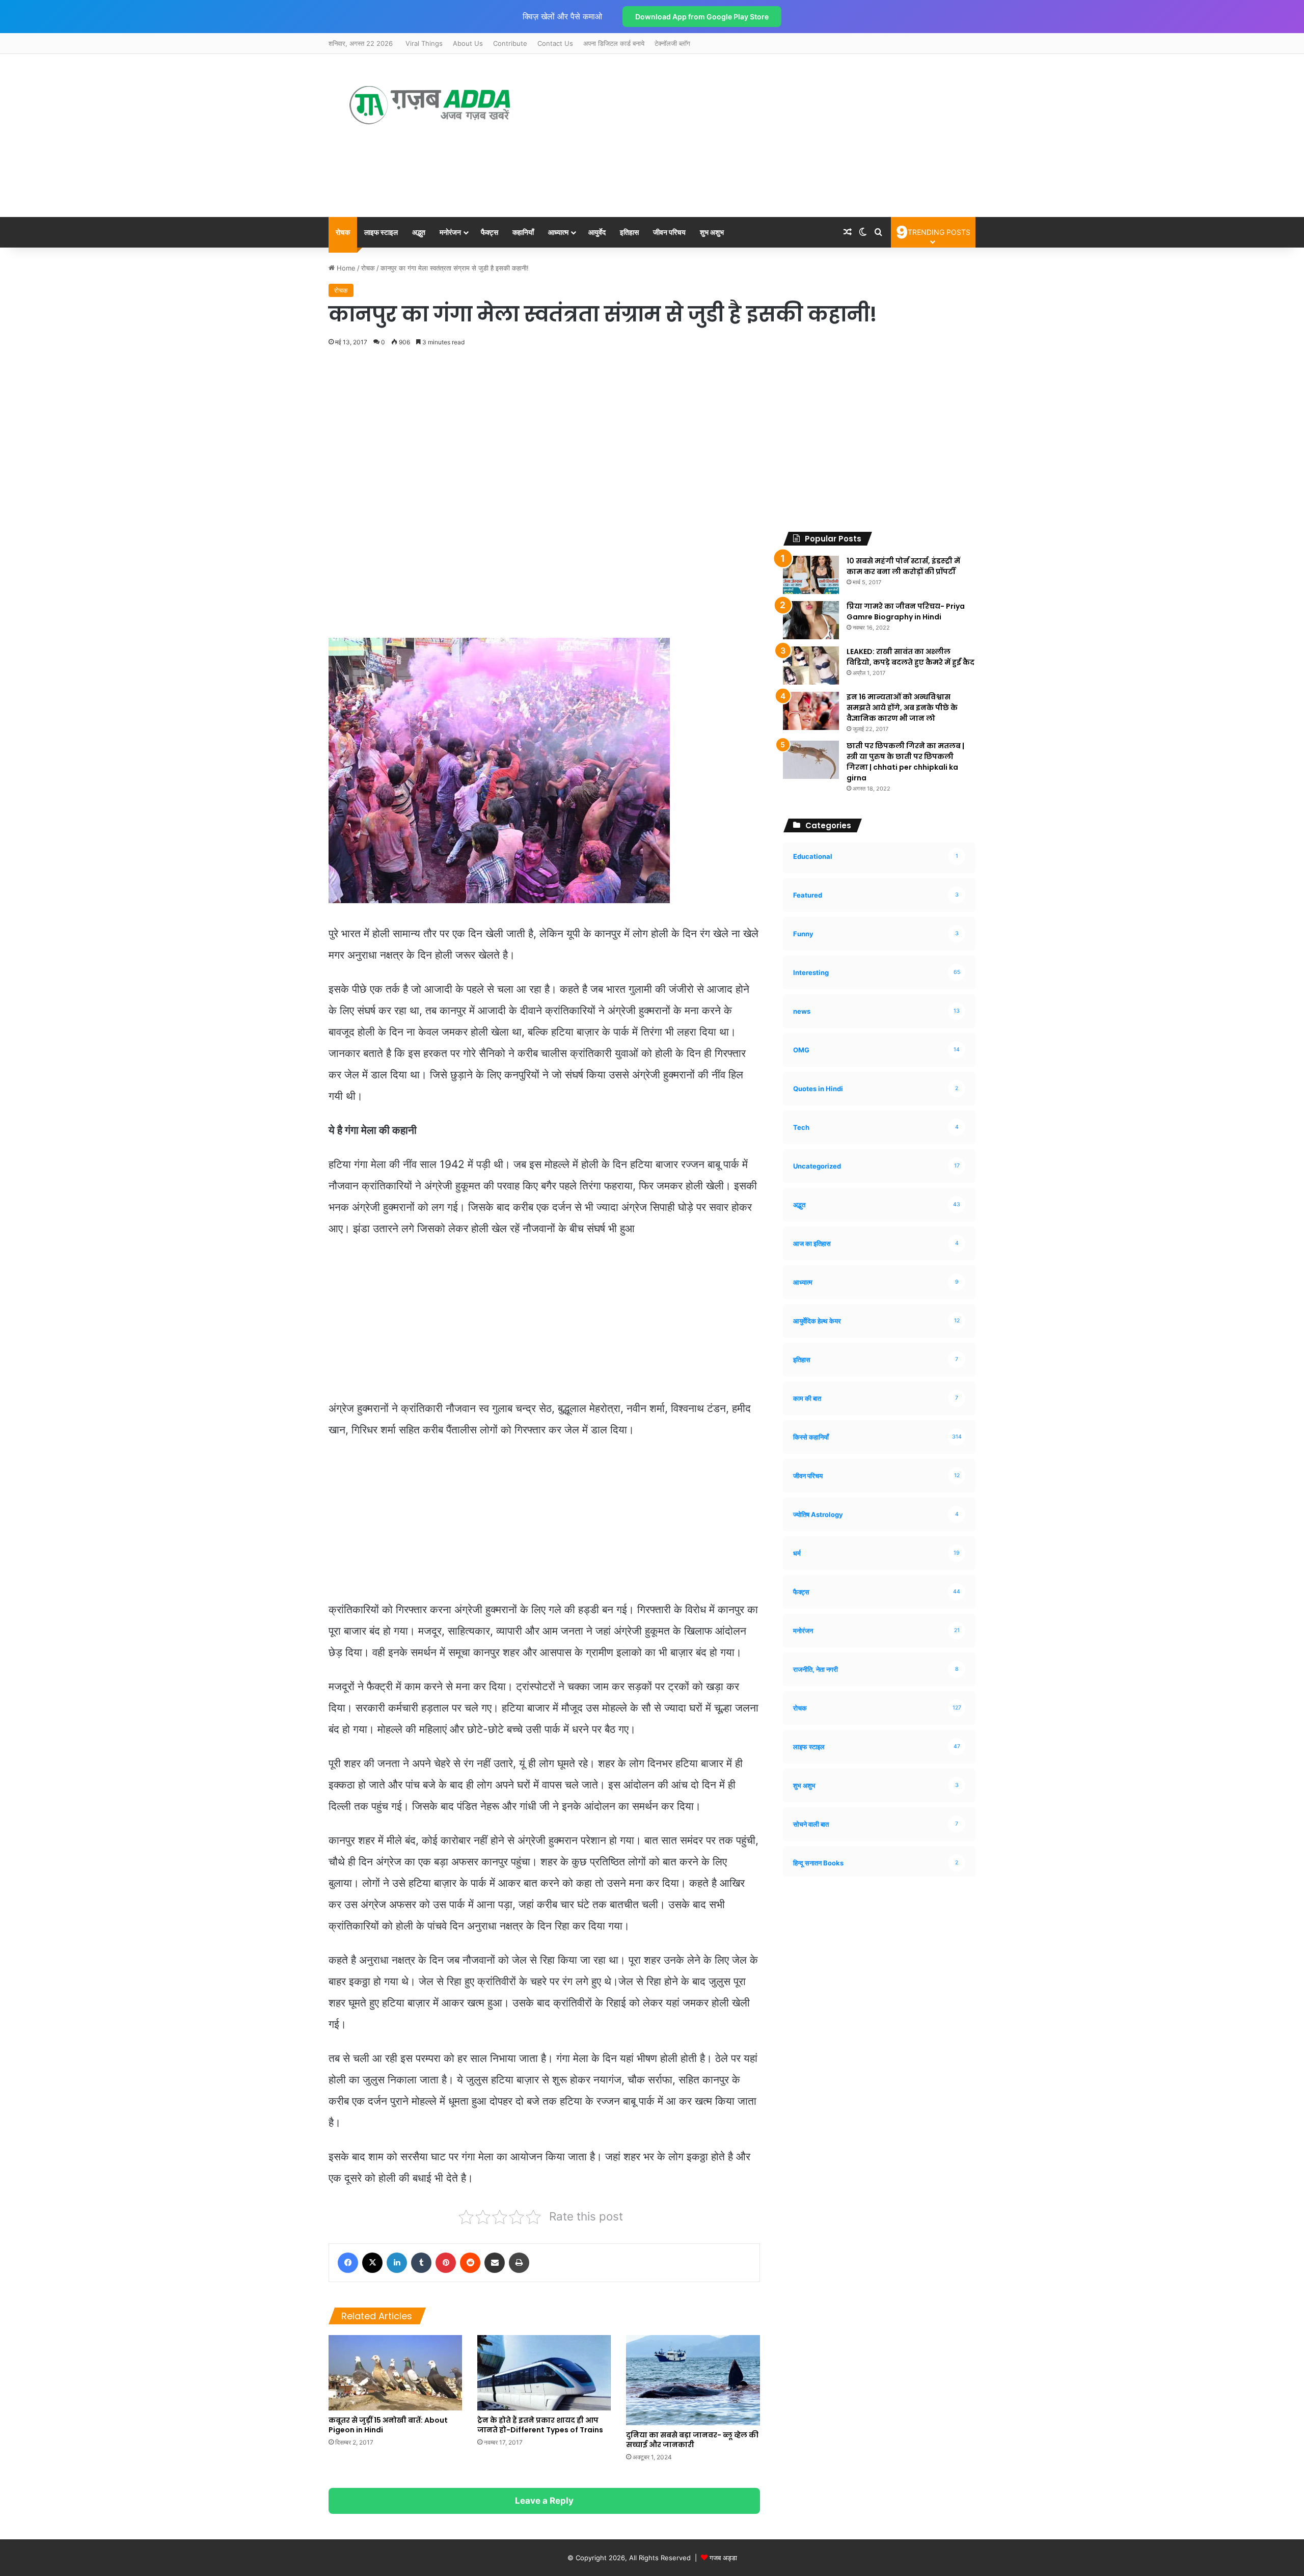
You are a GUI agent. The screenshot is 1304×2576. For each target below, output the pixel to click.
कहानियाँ (523, 232)
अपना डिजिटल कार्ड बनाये (614, 43)
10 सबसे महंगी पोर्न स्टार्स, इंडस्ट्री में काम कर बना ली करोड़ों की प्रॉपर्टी (903, 566)
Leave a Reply (544, 2501)
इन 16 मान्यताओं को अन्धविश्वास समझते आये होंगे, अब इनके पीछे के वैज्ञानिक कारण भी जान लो (902, 708)
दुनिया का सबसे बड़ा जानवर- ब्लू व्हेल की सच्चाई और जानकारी (692, 2440)
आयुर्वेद (597, 232)
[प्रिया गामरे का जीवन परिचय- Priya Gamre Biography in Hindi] (811, 620)
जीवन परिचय (669, 232)
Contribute (510, 43)
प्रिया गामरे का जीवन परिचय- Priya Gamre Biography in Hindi (906, 612)
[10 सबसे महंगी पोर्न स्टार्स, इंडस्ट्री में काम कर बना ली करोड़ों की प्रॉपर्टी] (811, 575)
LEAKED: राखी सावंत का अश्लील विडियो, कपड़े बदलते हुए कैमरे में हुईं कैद (911, 657)
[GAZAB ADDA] (430, 105)
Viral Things (424, 43)
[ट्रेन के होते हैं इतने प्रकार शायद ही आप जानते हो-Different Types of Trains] (544, 2373)
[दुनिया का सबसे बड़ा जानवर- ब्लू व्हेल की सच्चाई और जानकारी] (693, 2380)
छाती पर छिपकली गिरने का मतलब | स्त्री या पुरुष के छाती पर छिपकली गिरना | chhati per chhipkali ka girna (905, 762)
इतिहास (629, 232)
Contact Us (555, 43)
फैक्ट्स (490, 232)
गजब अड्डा (723, 2558)
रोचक (343, 232)
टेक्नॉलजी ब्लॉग (672, 43)
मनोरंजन (450, 232)
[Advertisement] (743, 135)
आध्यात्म (558, 232)
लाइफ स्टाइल (381, 232)
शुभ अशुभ (712, 232)
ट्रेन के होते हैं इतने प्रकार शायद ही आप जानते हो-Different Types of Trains (540, 2425)
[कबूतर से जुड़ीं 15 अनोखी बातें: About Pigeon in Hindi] (395, 2373)
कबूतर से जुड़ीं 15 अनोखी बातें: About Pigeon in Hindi (388, 2425)
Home (345, 268)
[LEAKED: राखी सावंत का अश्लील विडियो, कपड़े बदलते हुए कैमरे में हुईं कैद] (811, 666)
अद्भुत (419, 232)
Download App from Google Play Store (702, 17)
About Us (468, 43)
